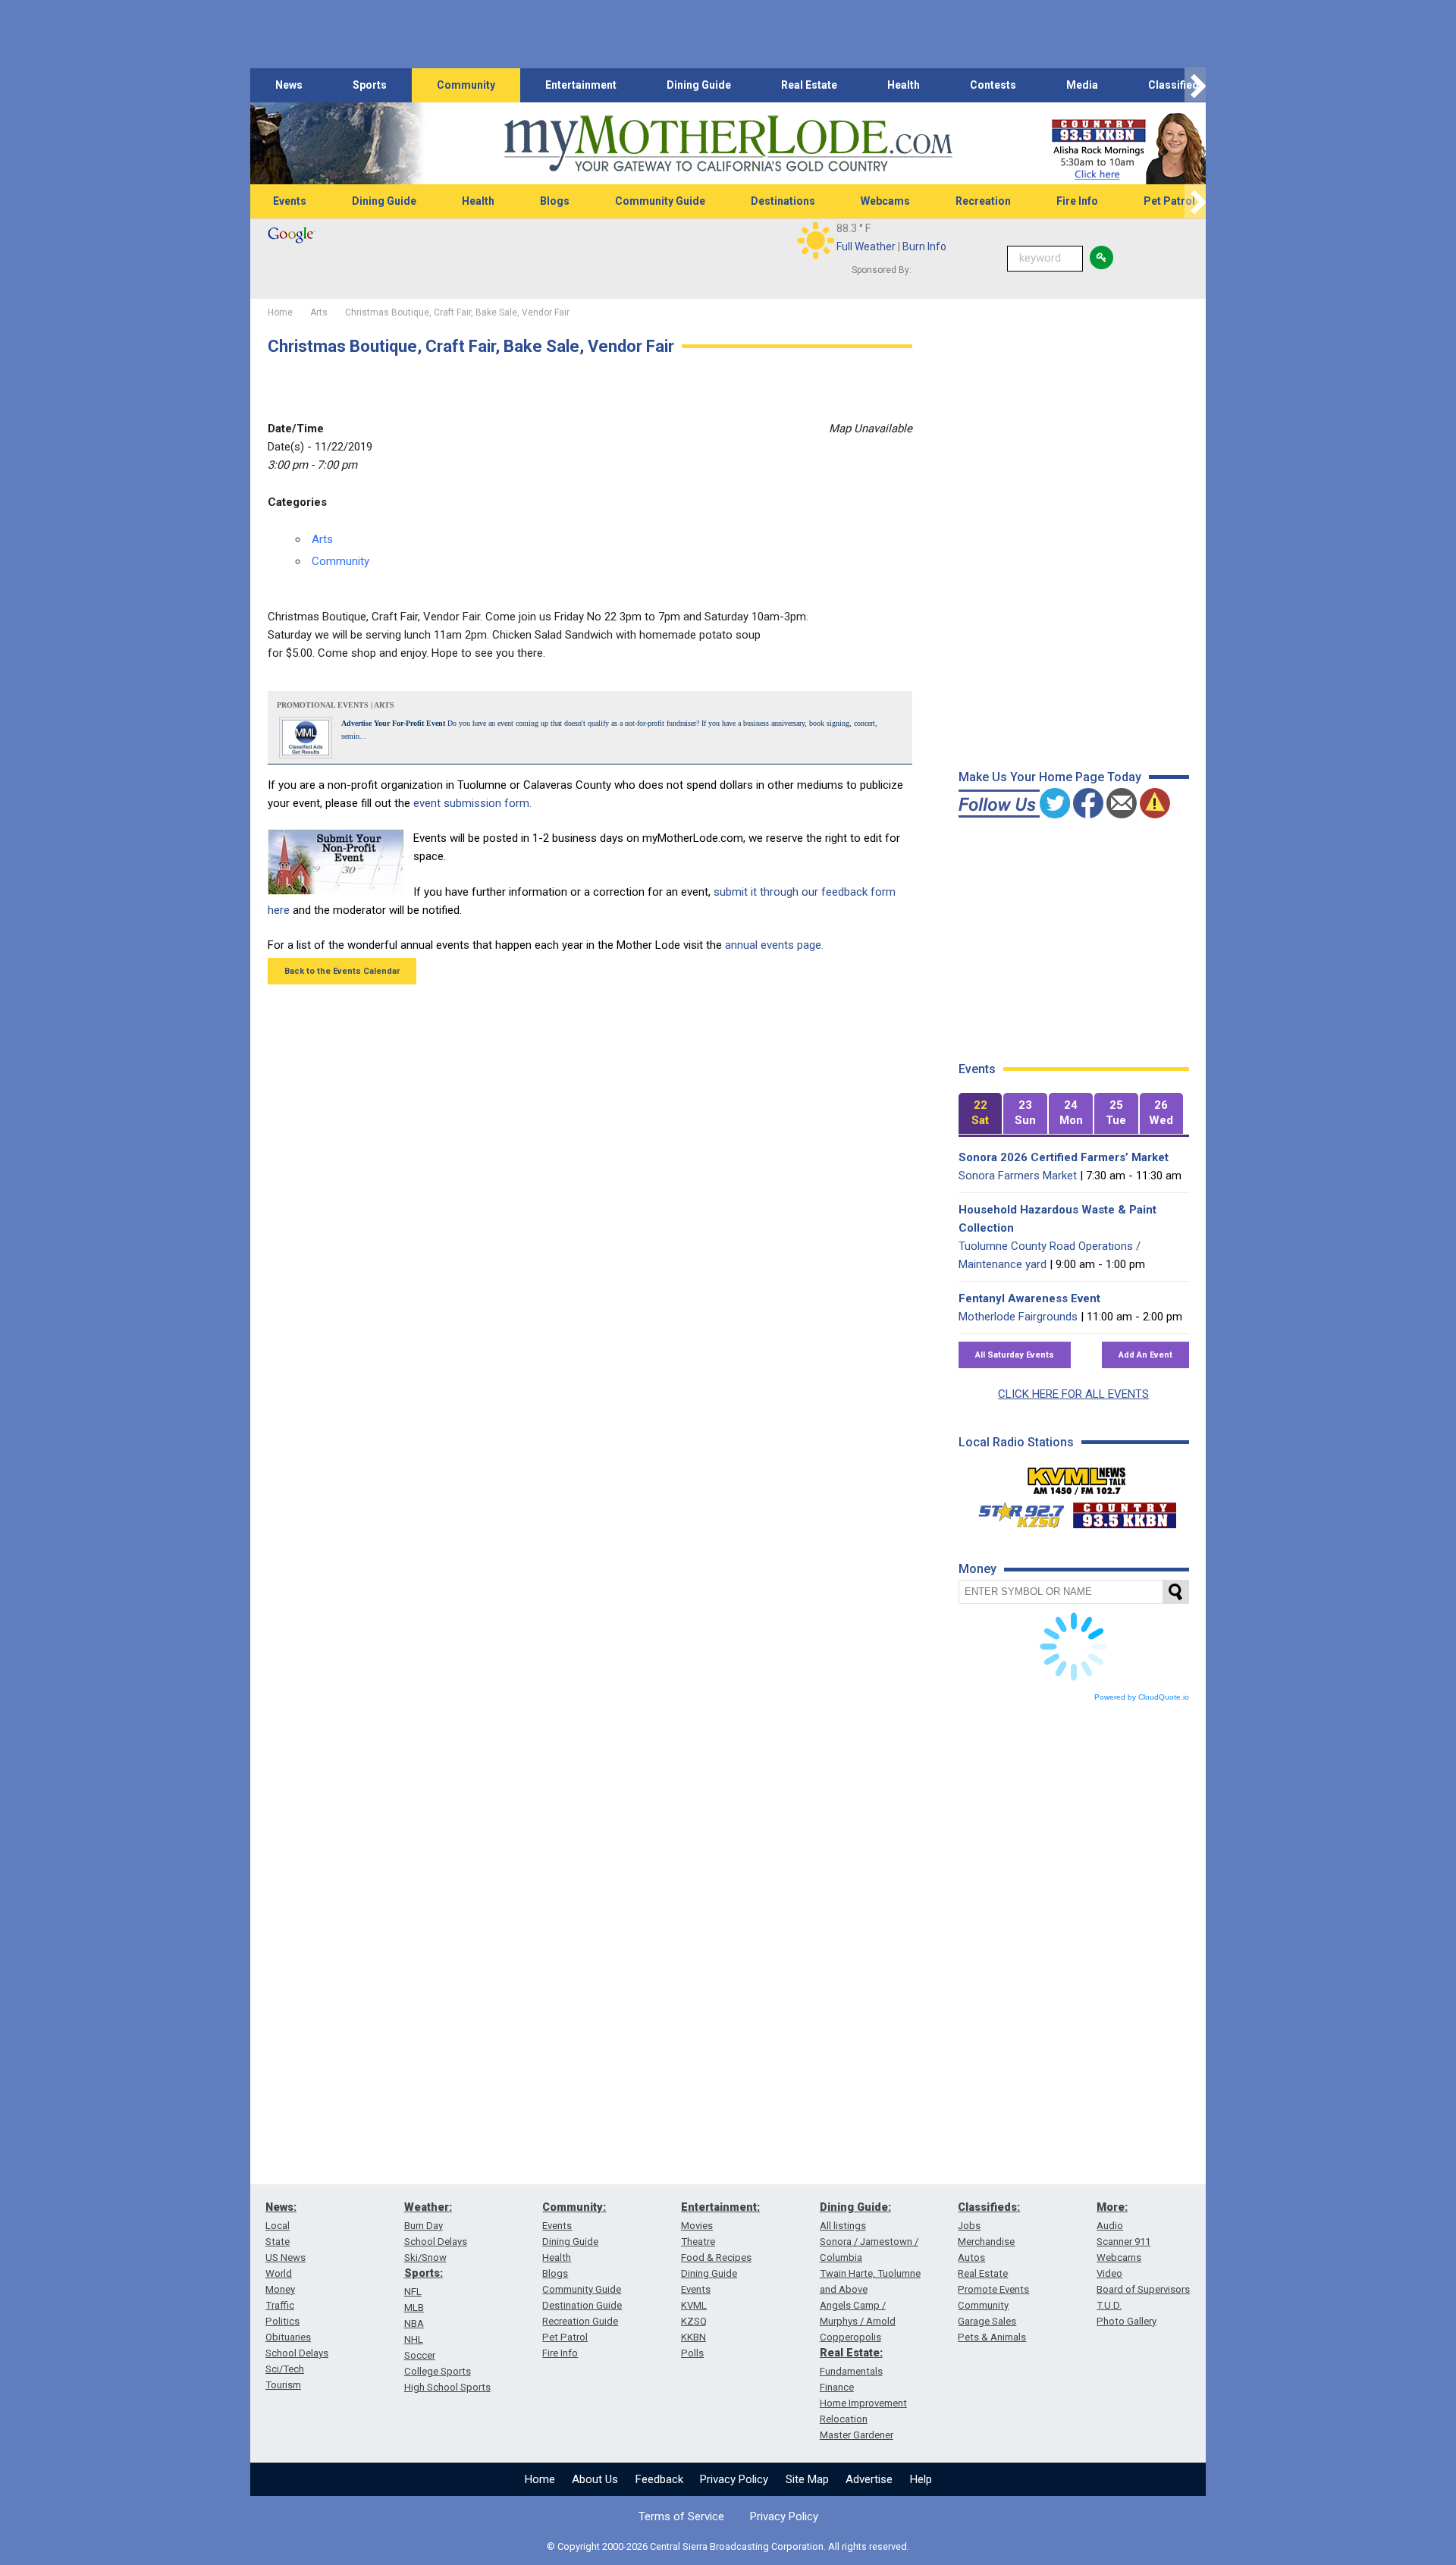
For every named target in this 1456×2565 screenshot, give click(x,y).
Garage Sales (987, 2321)
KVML (694, 2305)
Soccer (420, 2355)
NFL (413, 2292)
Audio (1110, 2226)
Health (904, 85)
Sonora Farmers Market (1018, 1176)
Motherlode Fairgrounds (1018, 1317)
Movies (697, 2226)
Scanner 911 (1123, 2242)
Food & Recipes (716, 2257)
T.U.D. (1109, 2305)
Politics (282, 2321)
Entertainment (581, 85)
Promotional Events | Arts (336, 705)
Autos (971, 2257)
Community (466, 85)
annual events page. (774, 945)
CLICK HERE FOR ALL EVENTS (1073, 1394)
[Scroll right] (1195, 85)
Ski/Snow (425, 2257)
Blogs (555, 201)
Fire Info (1077, 201)
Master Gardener (857, 2435)
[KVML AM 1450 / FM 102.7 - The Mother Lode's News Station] (1077, 1477)
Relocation (844, 2419)
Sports (370, 85)
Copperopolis (850, 2337)
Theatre (698, 2242)
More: (1112, 2207)
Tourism (283, 2385)
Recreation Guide (580, 2321)
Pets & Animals (992, 2337)
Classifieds (1177, 85)
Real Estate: (851, 2353)
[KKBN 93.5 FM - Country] (1124, 1512)
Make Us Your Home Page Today (1050, 777)
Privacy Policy (734, 2479)
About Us (595, 2479)
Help (921, 2479)
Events (290, 201)
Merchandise (986, 2242)
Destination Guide (582, 2305)
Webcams (885, 201)
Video (1109, 2273)
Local (278, 2226)
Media (1082, 85)
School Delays (297, 2353)
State (278, 2242)
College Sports (438, 2371)
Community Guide (660, 201)
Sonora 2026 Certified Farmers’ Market (1064, 1157)
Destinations (783, 201)
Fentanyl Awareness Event (1029, 1298)
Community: (574, 2207)
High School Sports (447, 2387)
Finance (837, 2387)
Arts (322, 539)
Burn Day (424, 2226)
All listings (843, 2226)
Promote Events (993, 2289)
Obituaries (288, 2337)
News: (281, 2207)
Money (280, 2289)
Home (540, 2479)
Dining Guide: (855, 2207)
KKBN (693, 2337)
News (289, 85)
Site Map (807, 2479)
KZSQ (694, 2321)
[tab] (981, 1114)
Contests (993, 85)
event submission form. (472, 803)
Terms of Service (681, 2516)
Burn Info (924, 246)
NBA (414, 2323)
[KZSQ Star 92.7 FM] (1015, 1512)
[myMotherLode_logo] (728, 144)
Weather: (428, 2207)
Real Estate (809, 85)
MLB (414, 2308)
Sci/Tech (285, 2369)
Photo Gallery (1127, 2321)
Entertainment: (720, 2207)
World (279, 2273)
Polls (692, 2353)
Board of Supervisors (1143, 2289)
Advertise (869, 2479)
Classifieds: (989, 2207)
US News (286, 2257)
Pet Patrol (1169, 201)
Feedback (659, 2479)
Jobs (969, 2226)
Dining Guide (699, 85)
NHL (414, 2339)
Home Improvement (863, 2403)
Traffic (280, 2305)
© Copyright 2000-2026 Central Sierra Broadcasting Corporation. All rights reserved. (728, 2546)
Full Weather (866, 246)
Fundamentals (851, 2371)
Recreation (983, 201)
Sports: (424, 2273)
